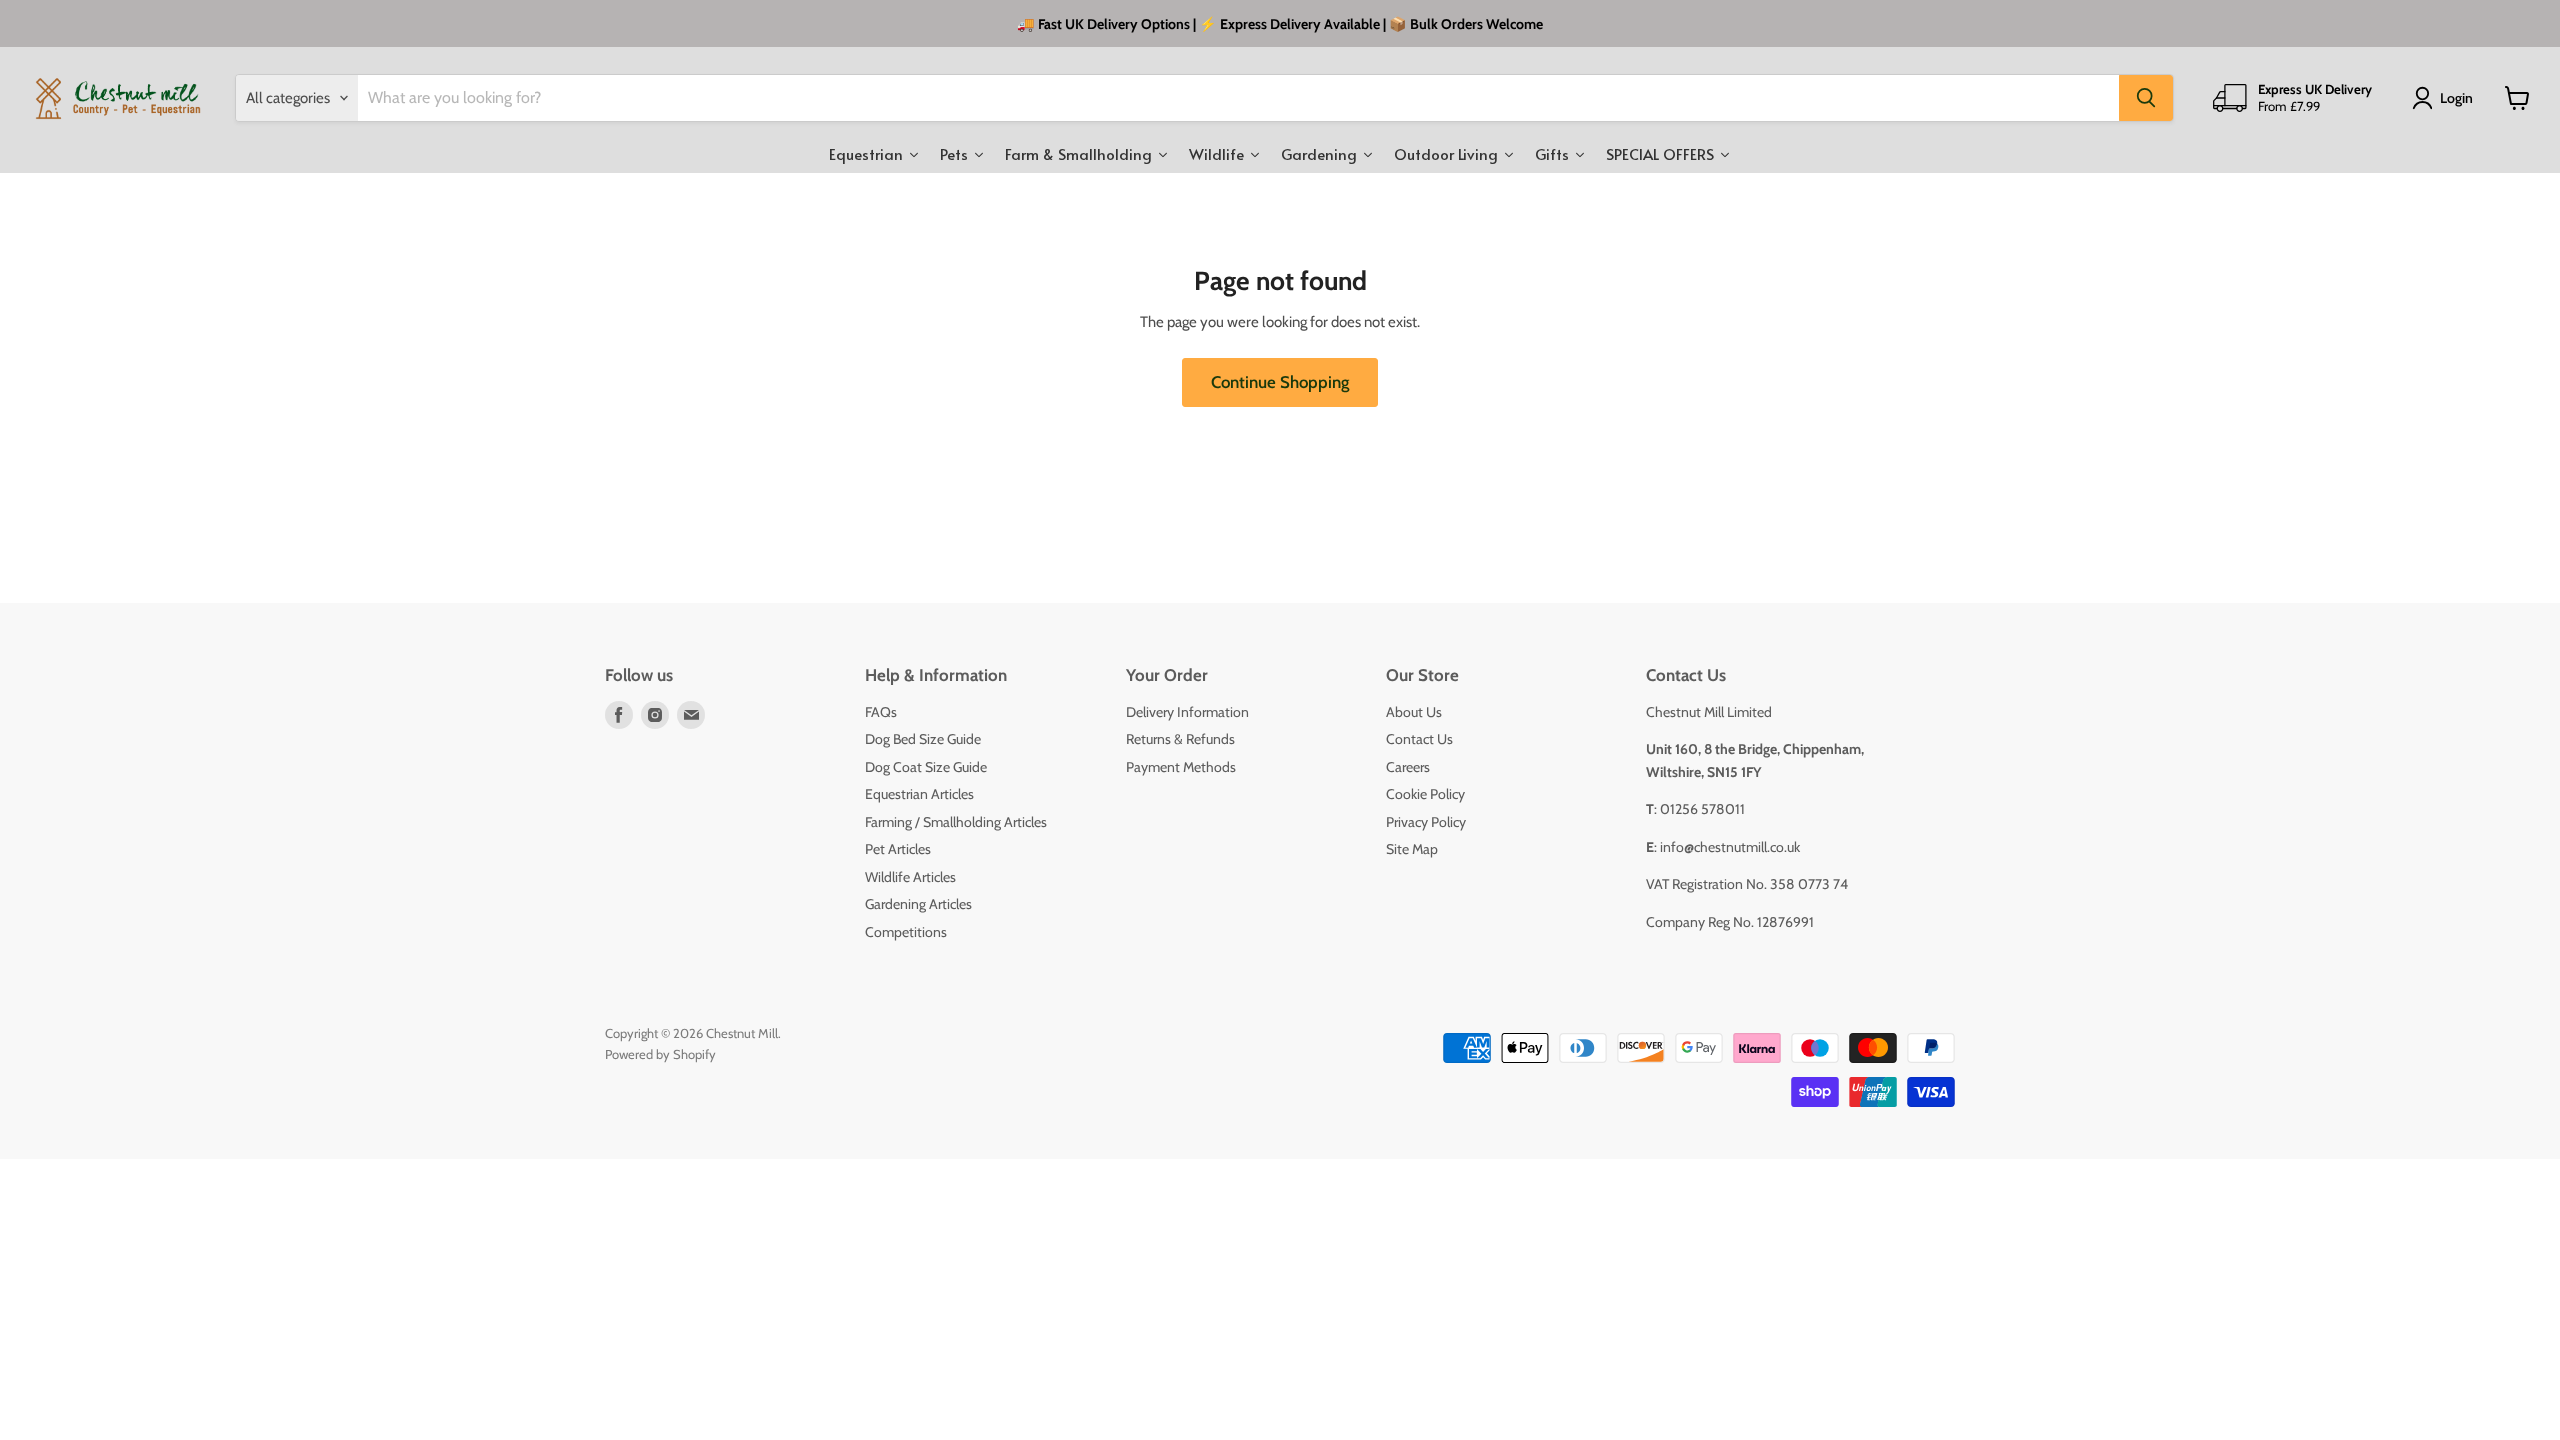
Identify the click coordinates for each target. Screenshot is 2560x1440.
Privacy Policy (1426, 822)
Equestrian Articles (919, 794)
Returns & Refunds (1180, 739)
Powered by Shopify (660, 1054)
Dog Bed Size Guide (923, 739)
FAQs (881, 712)
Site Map (1412, 849)
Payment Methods (1181, 767)
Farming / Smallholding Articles (956, 822)
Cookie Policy (1425, 794)
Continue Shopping (1280, 382)
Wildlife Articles (910, 877)
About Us (1414, 712)
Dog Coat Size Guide (926, 767)
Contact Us (1419, 739)
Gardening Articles (918, 904)
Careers (1408, 767)
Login (2456, 98)
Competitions (906, 932)
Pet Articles (898, 849)
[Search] (2146, 98)
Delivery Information (1187, 712)
